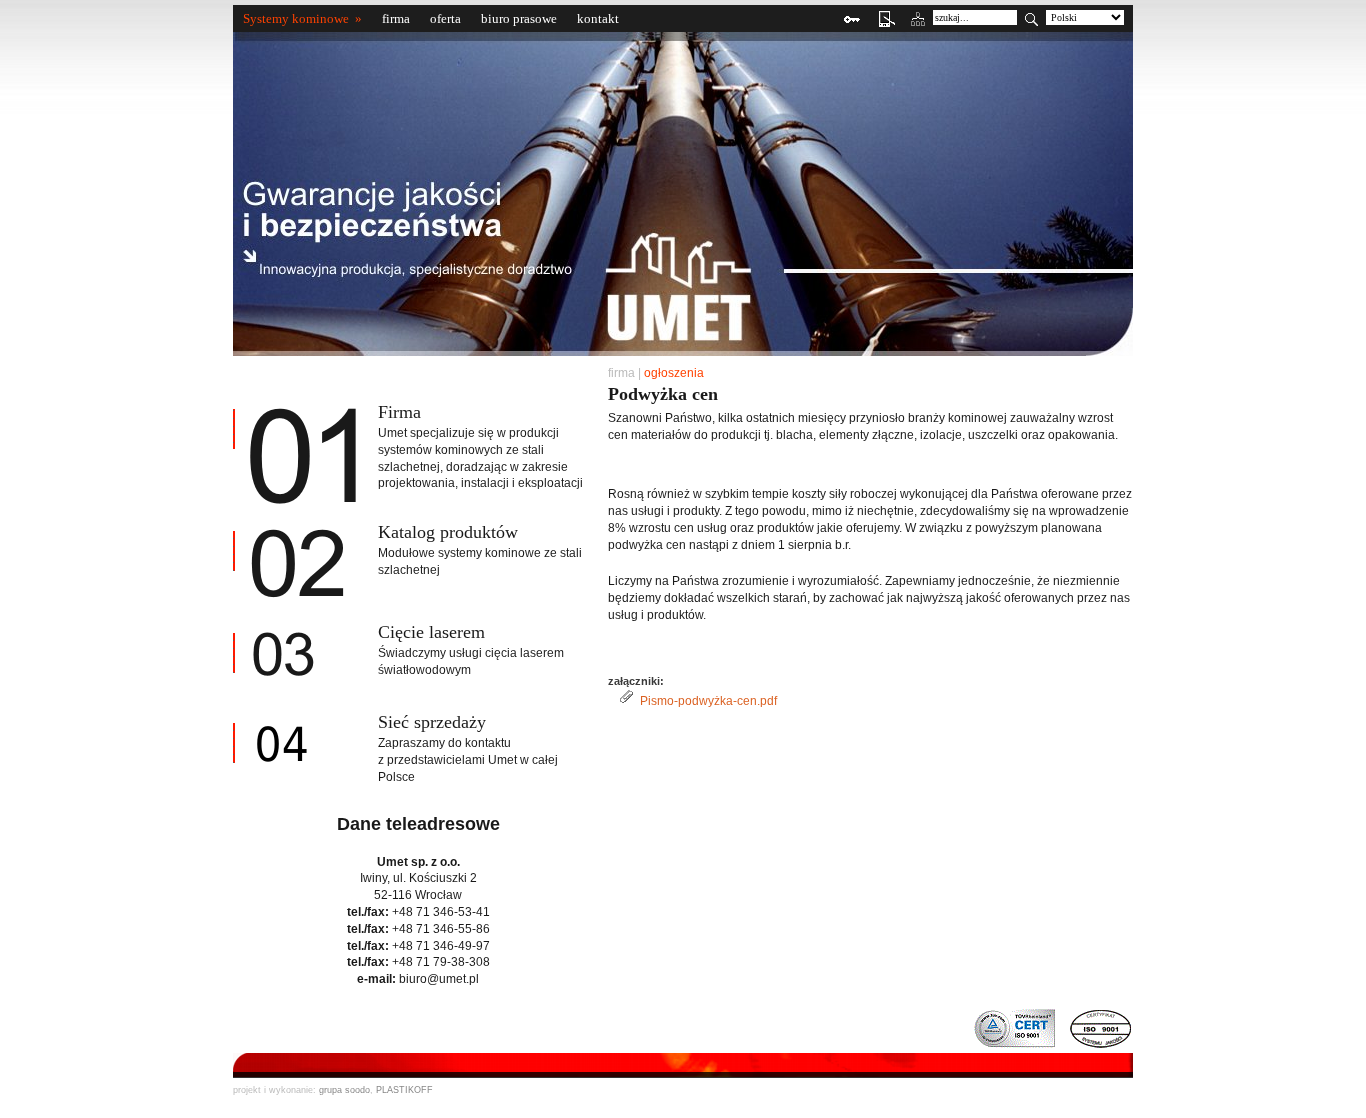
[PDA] (882, 28)
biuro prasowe (519, 18)
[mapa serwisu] (915, 28)
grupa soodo (344, 1090)
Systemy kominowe (296, 18)
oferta (445, 18)
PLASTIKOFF (404, 1090)
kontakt (598, 18)
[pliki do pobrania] (849, 28)
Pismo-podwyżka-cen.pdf (708, 701)
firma (396, 18)
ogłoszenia (674, 373)
